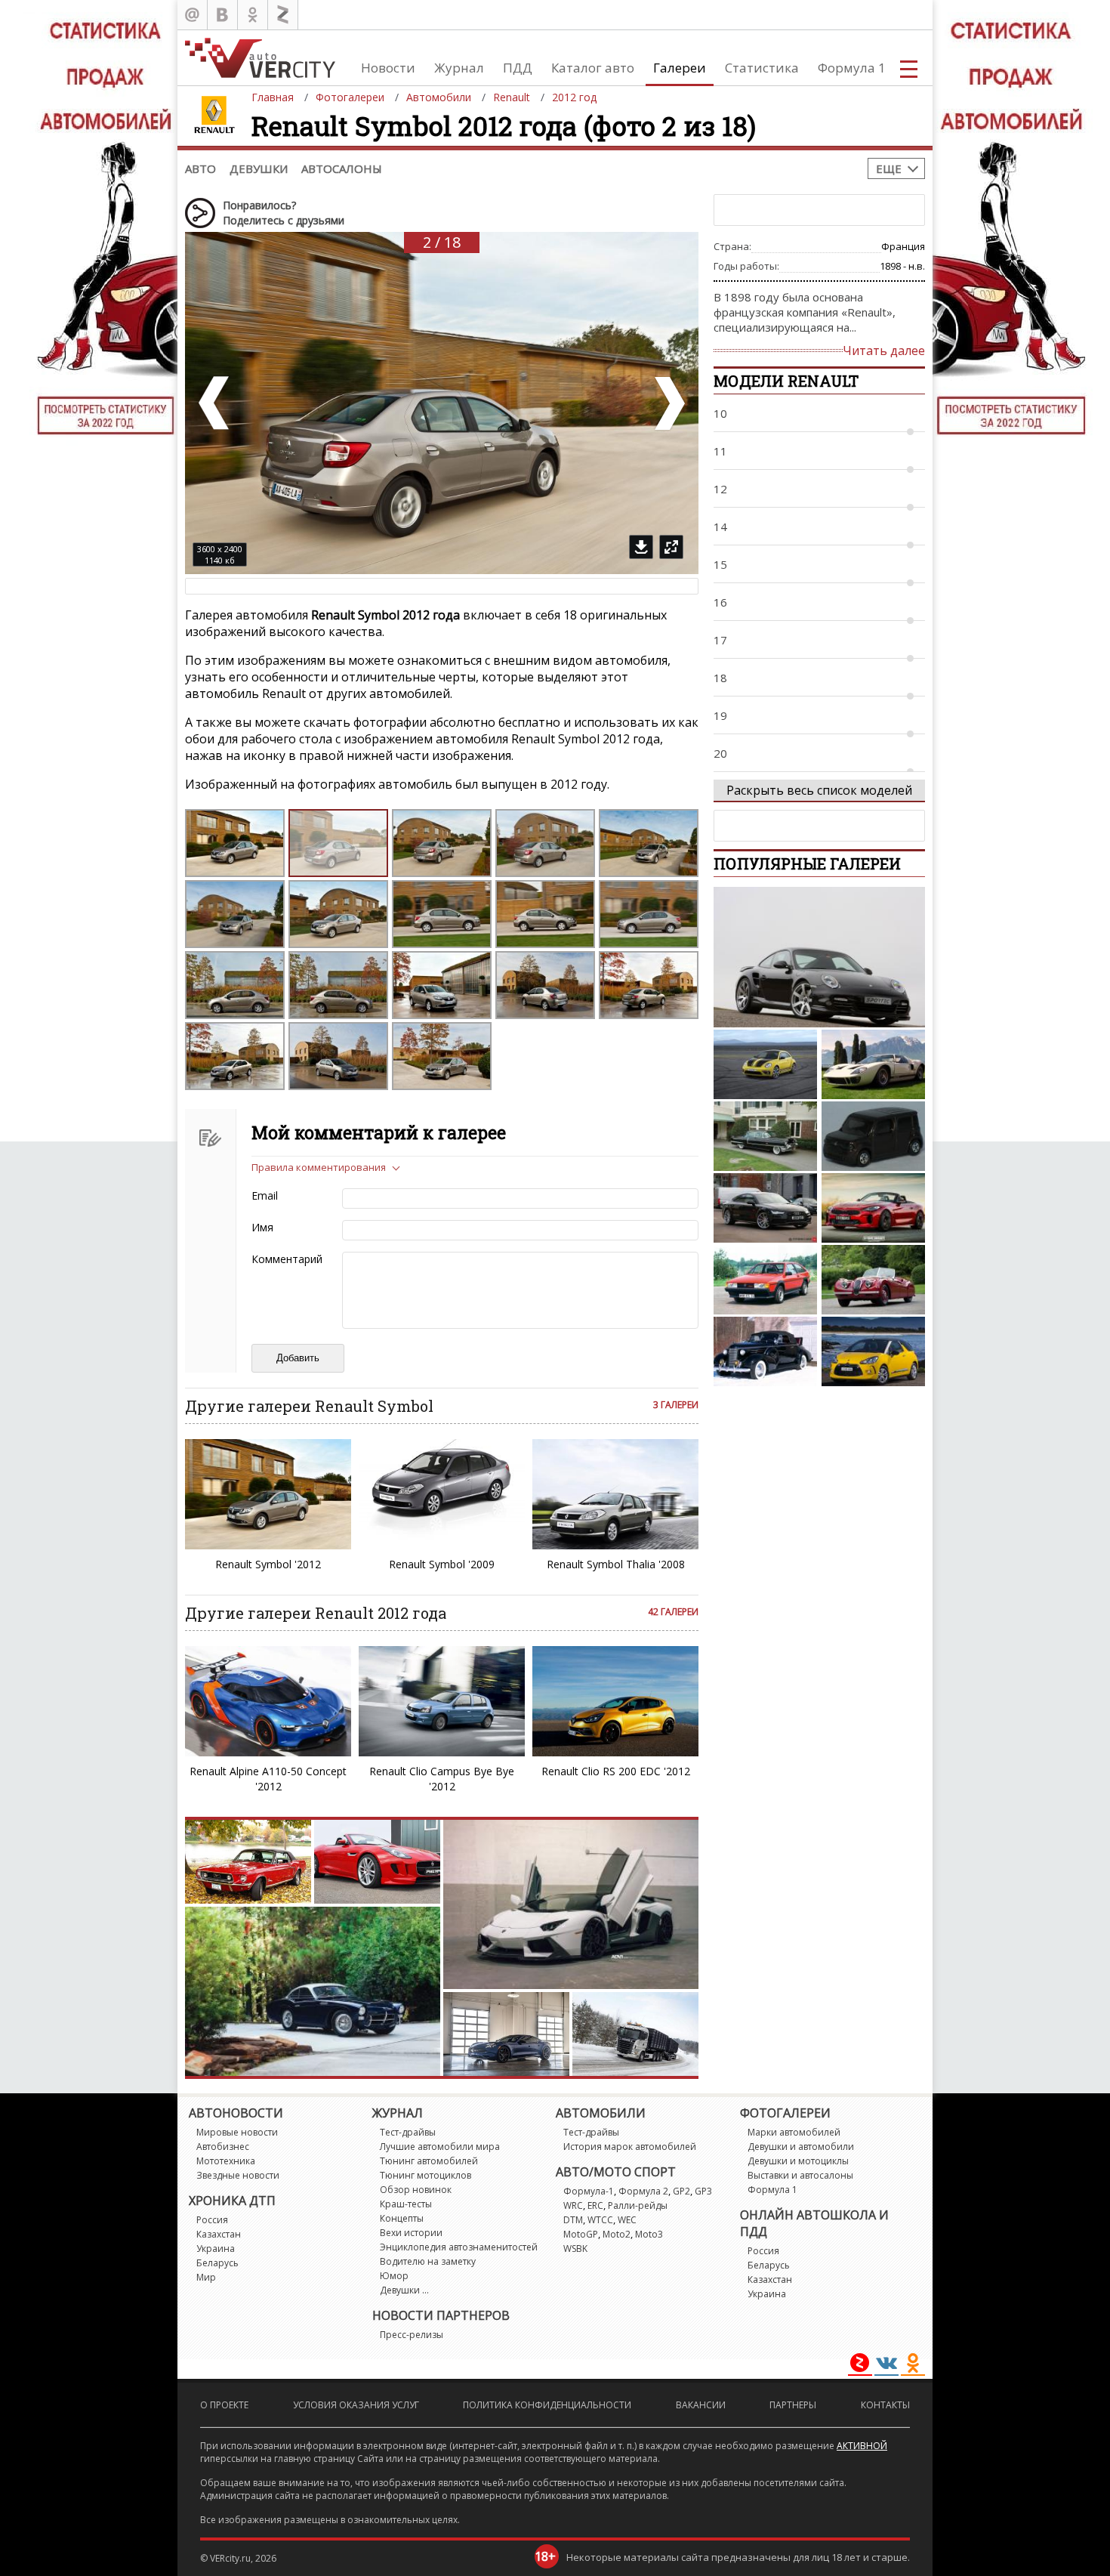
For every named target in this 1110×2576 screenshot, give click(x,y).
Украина (216, 2249)
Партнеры (793, 2405)
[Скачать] (641, 547)
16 (720, 602)
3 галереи (676, 1405)
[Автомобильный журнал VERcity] (260, 58)
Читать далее (884, 351)
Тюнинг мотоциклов (425, 2175)
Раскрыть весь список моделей (819, 790)
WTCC (600, 2220)
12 (720, 489)
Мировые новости (237, 2132)
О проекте (224, 2405)
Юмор (394, 2276)
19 (720, 715)
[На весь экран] (671, 547)
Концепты (402, 2218)
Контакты (885, 2405)
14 (720, 527)
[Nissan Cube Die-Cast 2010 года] (873, 1136)
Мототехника (226, 2161)
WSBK (575, 2249)
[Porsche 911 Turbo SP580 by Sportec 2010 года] (819, 957)
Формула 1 (852, 68)
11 (720, 451)
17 (720, 640)
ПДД (518, 68)
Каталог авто (593, 68)
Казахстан (219, 2234)
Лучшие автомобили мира (440, 2147)
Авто (200, 168)
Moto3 (649, 2234)
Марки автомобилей (794, 2132)
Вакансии (701, 2405)
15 (720, 564)
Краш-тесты (406, 2204)
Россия (212, 2220)
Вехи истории (411, 2233)
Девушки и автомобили (801, 2147)
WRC (573, 2205)
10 (720, 413)
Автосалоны (342, 168)
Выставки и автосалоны (800, 2175)
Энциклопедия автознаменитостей (459, 2247)
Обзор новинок (416, 2190)
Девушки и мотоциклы (798, 2161)
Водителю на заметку (428, 2261)
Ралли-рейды (638, 2205)
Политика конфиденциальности (547, 2405)
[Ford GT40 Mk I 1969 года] (873, 1064)
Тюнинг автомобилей (429, 2161)
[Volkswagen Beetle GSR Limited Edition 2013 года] (765, 1064)
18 (720, 678)
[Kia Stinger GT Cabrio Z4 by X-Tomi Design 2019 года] (873, 1208)
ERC (595, 2205)
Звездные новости (238, 2175)
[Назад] (215, 403)
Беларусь (217, 2263)
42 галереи (673, 1612)
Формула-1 (589, 2191)
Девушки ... (404, 2290)
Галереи (680, 68)
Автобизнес (223, 2147)
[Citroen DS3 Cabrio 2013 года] (873, 1351)
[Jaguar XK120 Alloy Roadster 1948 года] (873, 1280)
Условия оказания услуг (356, 2405)
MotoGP (581, 2234)
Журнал (459, 68)
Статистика (762, 68)
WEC (627, 2220)
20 (720, 753)
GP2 (681, 2191)
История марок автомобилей (630, 2147)
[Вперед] (668, 403)
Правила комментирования (319, 1167)
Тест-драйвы (408, 2132)
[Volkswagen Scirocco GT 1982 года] (765, 1280)
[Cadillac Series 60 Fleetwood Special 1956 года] (765, 1136)
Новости (388, 68)
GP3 (703, 2191)
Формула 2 (643, 2191)
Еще (889, 168)
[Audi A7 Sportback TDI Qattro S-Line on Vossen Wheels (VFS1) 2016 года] (765, 1208)
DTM (573, 2220)
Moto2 (617, 2234)
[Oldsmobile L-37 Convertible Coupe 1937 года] (765, 1351)
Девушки (259, 168)
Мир (206, 2277)
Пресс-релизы (412, 2335)
